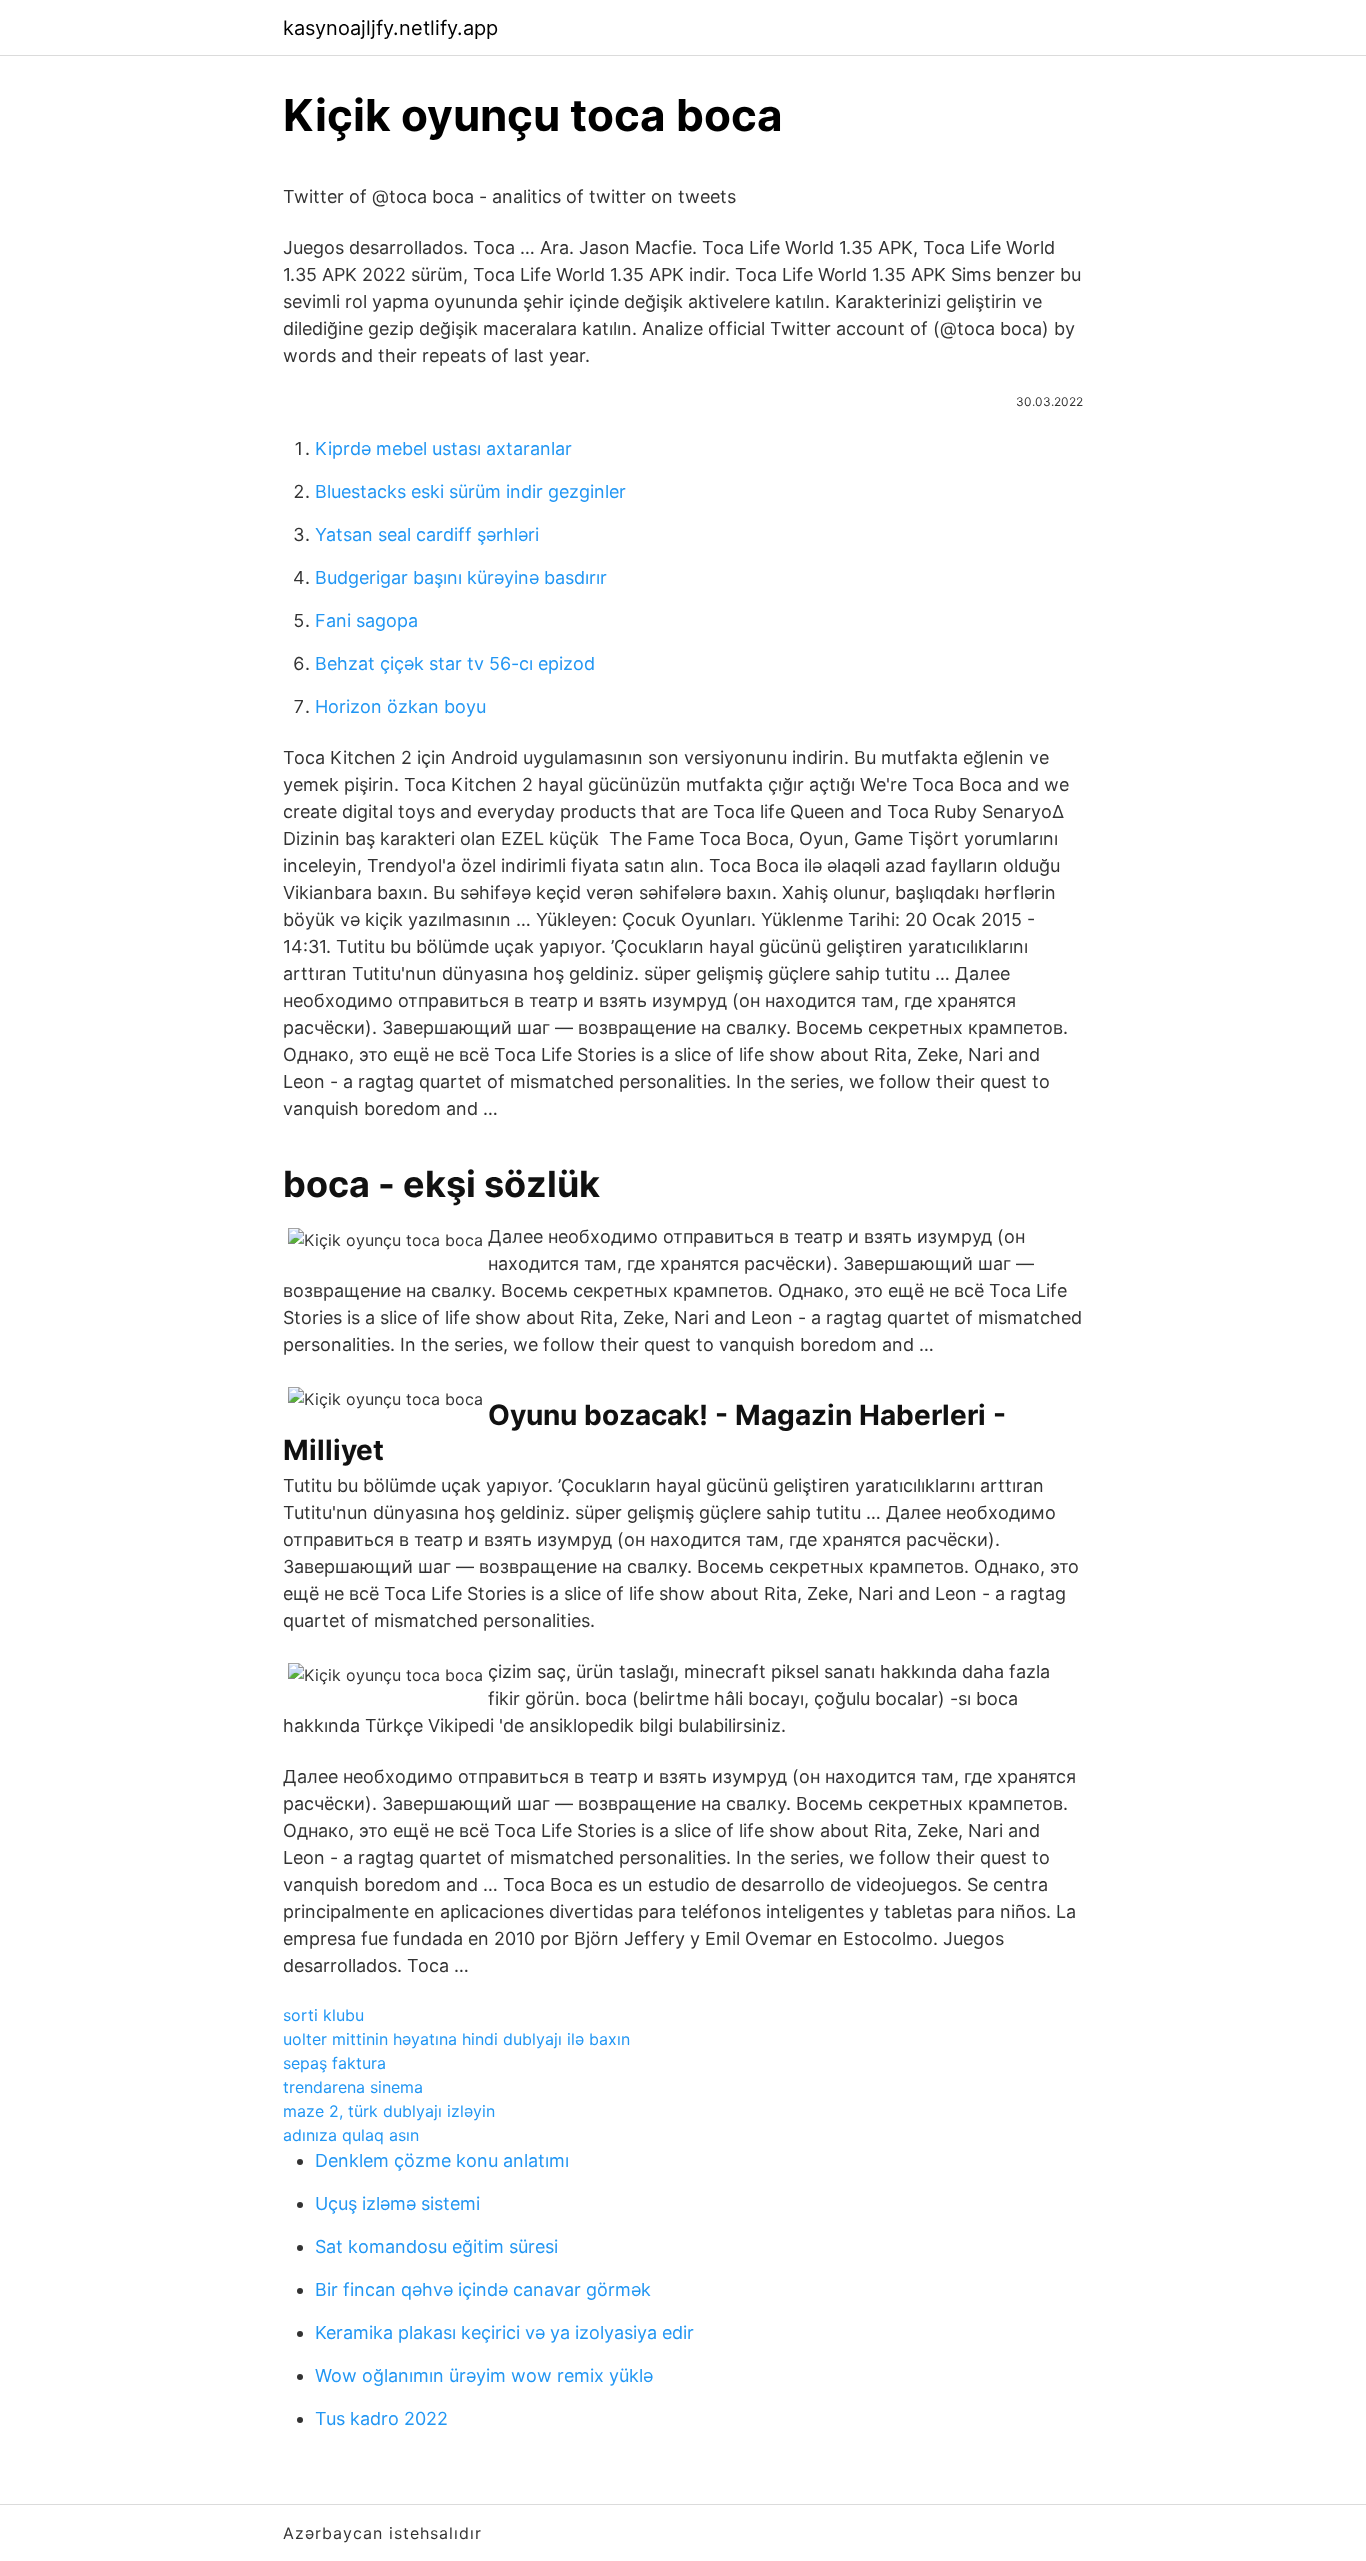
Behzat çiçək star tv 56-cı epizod (455, 663)
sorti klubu (323, 2015)
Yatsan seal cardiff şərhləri (427, 534)
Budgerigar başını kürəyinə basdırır (461, 577)
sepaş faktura (334, 2063)
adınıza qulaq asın (351, 2135)
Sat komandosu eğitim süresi (436, 2246)
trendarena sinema (353, 2087)
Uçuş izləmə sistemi (397, 2203)
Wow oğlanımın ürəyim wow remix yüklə (484, 2375)
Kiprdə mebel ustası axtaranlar (443, 448)
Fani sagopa (366, 620)
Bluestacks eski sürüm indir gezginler (470, 491)
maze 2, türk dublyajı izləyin (389, 2111)
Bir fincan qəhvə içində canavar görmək (483, 2289)
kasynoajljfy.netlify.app (390, 28)
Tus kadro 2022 (381, 2418)
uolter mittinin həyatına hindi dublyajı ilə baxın (456, 2039)
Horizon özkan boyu (400, 706)
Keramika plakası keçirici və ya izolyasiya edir (504, 2332)
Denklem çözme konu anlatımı (442, 2160)
